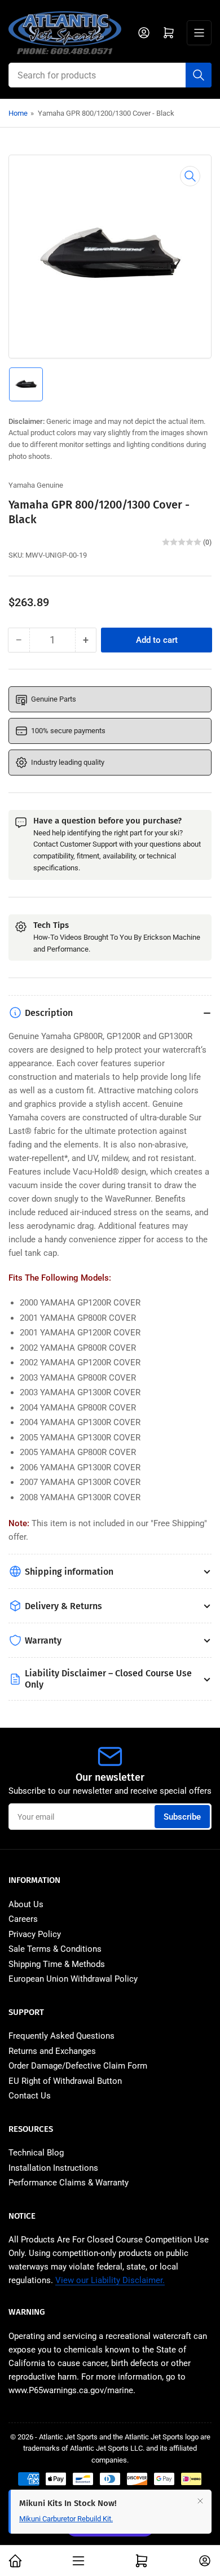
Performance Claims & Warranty (69, 2183)
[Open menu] (199, 33)
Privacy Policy (35, 1934)
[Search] (199, 75)
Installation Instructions (53, 2168)
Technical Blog (36, 2153)
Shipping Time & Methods (57, 1964)
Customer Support (89, 844)
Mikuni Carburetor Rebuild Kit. (66, 2524)
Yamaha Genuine (36, 485)
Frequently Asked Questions (61, 2036)
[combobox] (110, 75)
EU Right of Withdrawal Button (65, 2081)
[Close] (200, 2506)
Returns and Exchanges (52, 2051)
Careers (23, 1919)
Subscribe (182, 1817)
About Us (26, 1904)
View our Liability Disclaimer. (110, 2280)
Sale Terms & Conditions (55, 1949)
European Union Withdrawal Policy (73, 1979)
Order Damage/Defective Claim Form (78, 2066)
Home (18, 113)
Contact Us (30, 2096)
